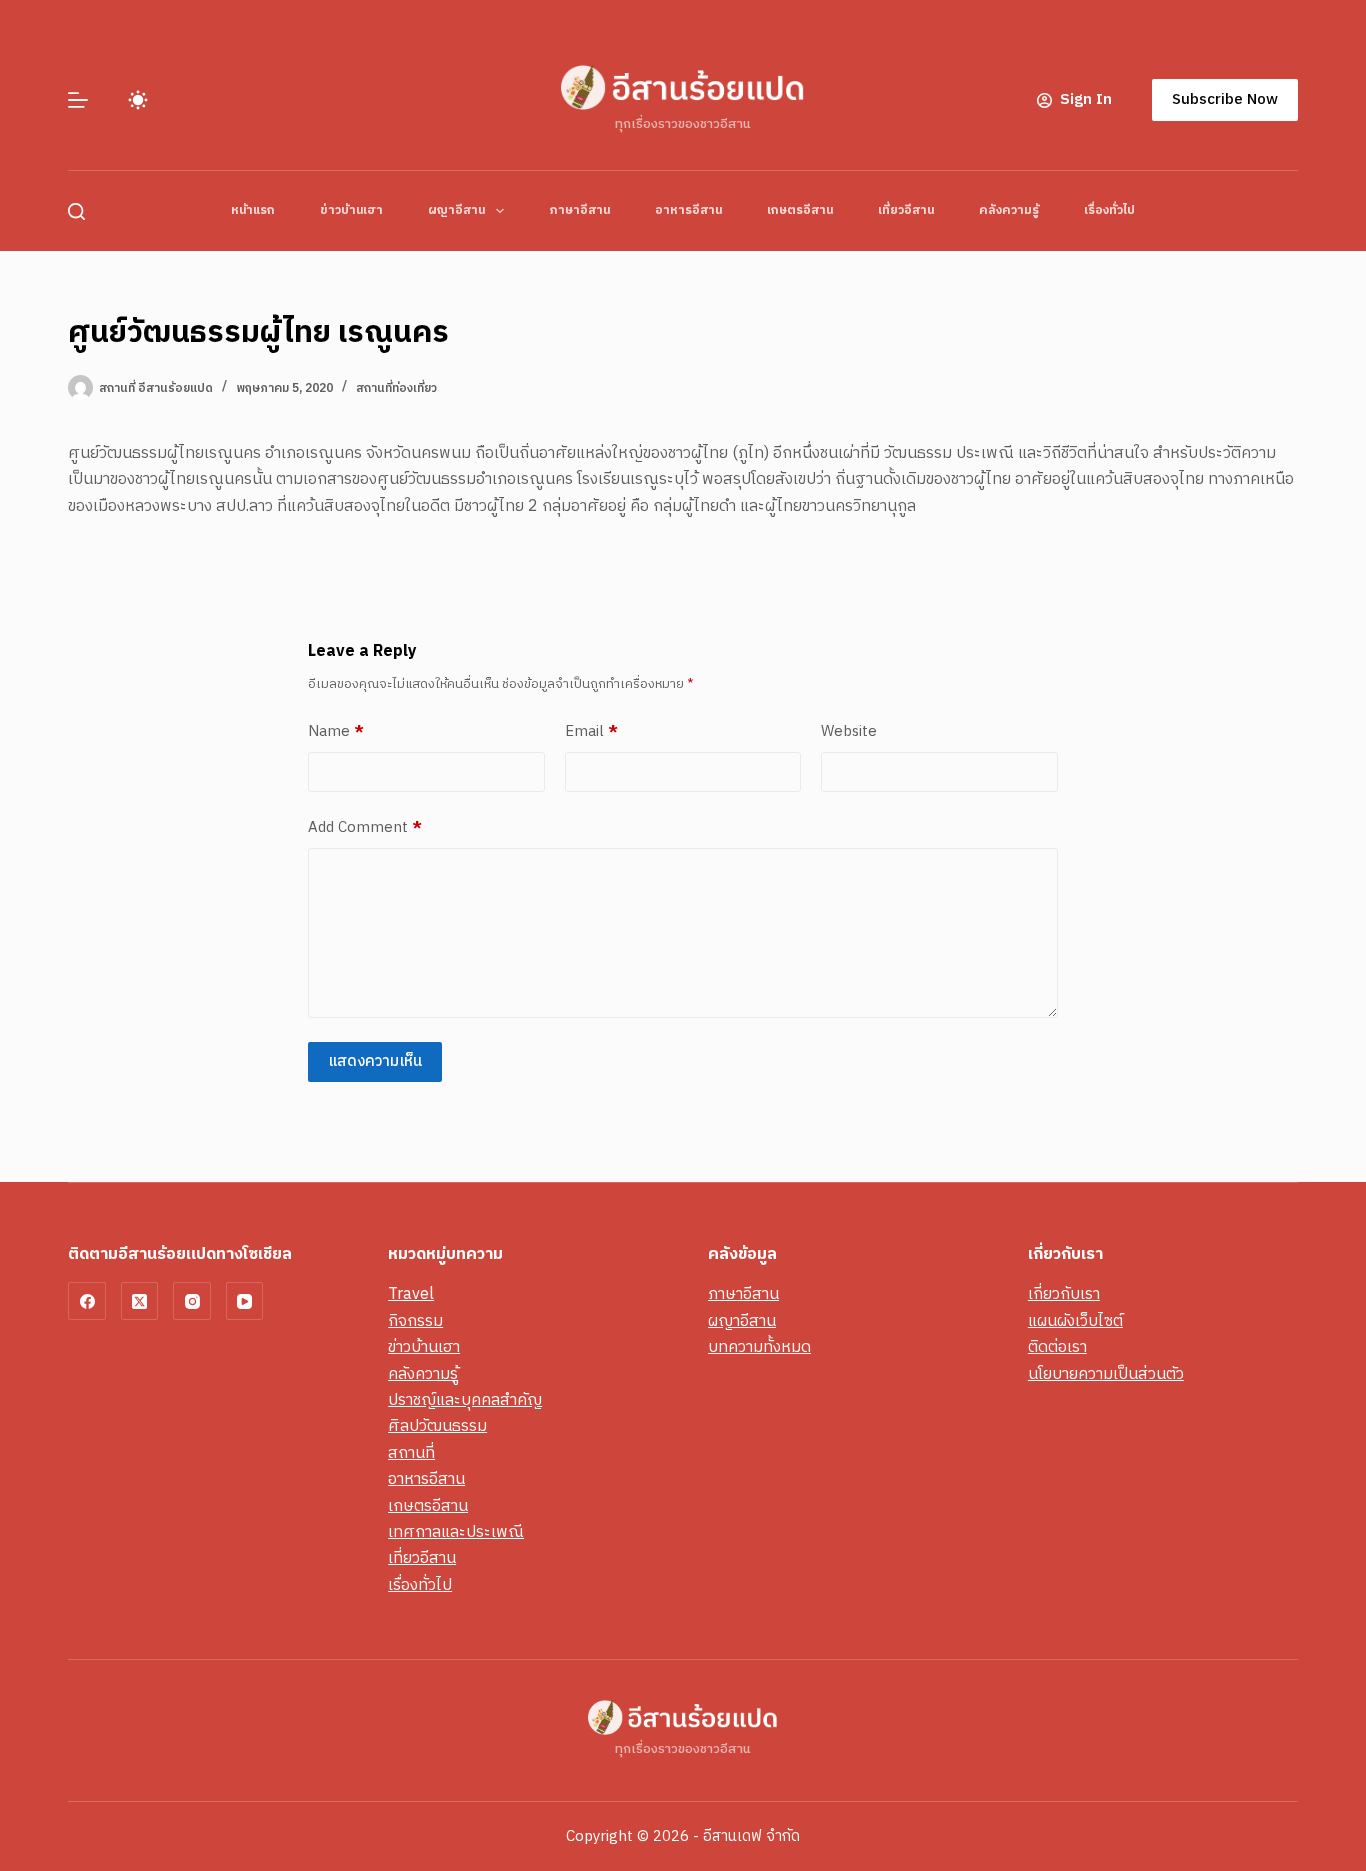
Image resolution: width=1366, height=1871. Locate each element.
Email (591, 732)
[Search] (76, 211)
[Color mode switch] (138, 100)
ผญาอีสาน (456, 210)
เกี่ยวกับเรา (1064, 1294)
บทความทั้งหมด (759, 1347)
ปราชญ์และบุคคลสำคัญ (465, 1400)
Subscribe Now (1225, 99)
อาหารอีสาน (688, 210)
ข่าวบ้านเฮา (351, 210)
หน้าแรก (253, 210)
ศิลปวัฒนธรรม (437, 1426)
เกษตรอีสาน (800, 210)
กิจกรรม (415, 1321)
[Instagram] (192, 1301)
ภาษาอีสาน (579, 210)
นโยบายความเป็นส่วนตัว (1106, 1374)
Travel (411, 1294)
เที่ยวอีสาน (906, 210)
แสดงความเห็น (375, 1061)
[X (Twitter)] (140, 1301)
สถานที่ (411, 1453)
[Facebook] (87, 1301)
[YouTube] (245, 1301)
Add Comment (365, 828)
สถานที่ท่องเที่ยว (396, 388)
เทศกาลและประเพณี (456, 1532)
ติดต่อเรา (1057, 1347)
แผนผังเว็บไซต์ (1075, 1321)
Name (336, 732)
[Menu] (78, 100)
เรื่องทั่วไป (1109, 210)
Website (849, 732)
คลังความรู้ (1009, 210)
